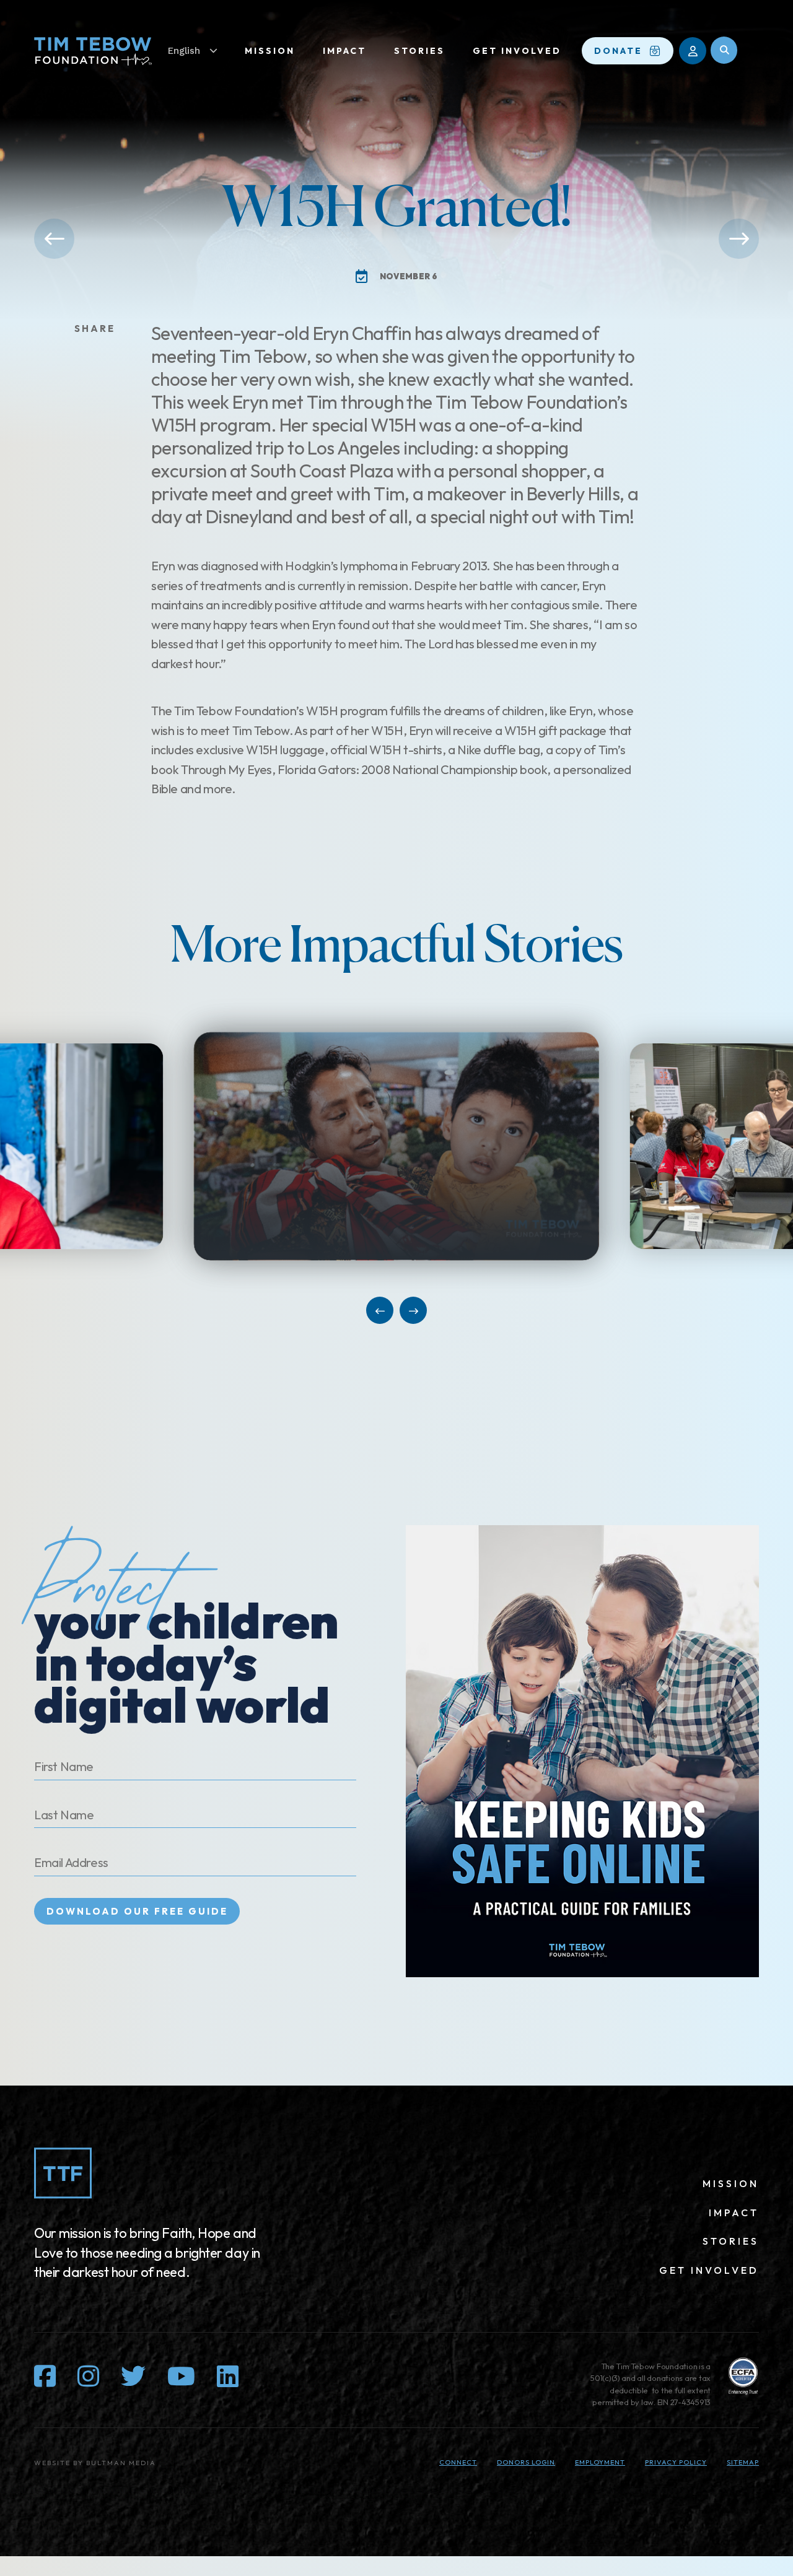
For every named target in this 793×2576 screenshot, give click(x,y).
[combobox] (199, 51)
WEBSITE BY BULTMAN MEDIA (95, 2463)
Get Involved (517, 51)
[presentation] (415, 1146)
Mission (270, 51)
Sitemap (743, 2462)
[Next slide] (413, 1310)
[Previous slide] (380, 1310)
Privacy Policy (676, 2462)
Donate (618, 51)
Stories (419, 51)
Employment (600, 2462)
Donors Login (526, 2462)
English (184, 51)
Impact (344, 51)
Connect (458, 2462)
